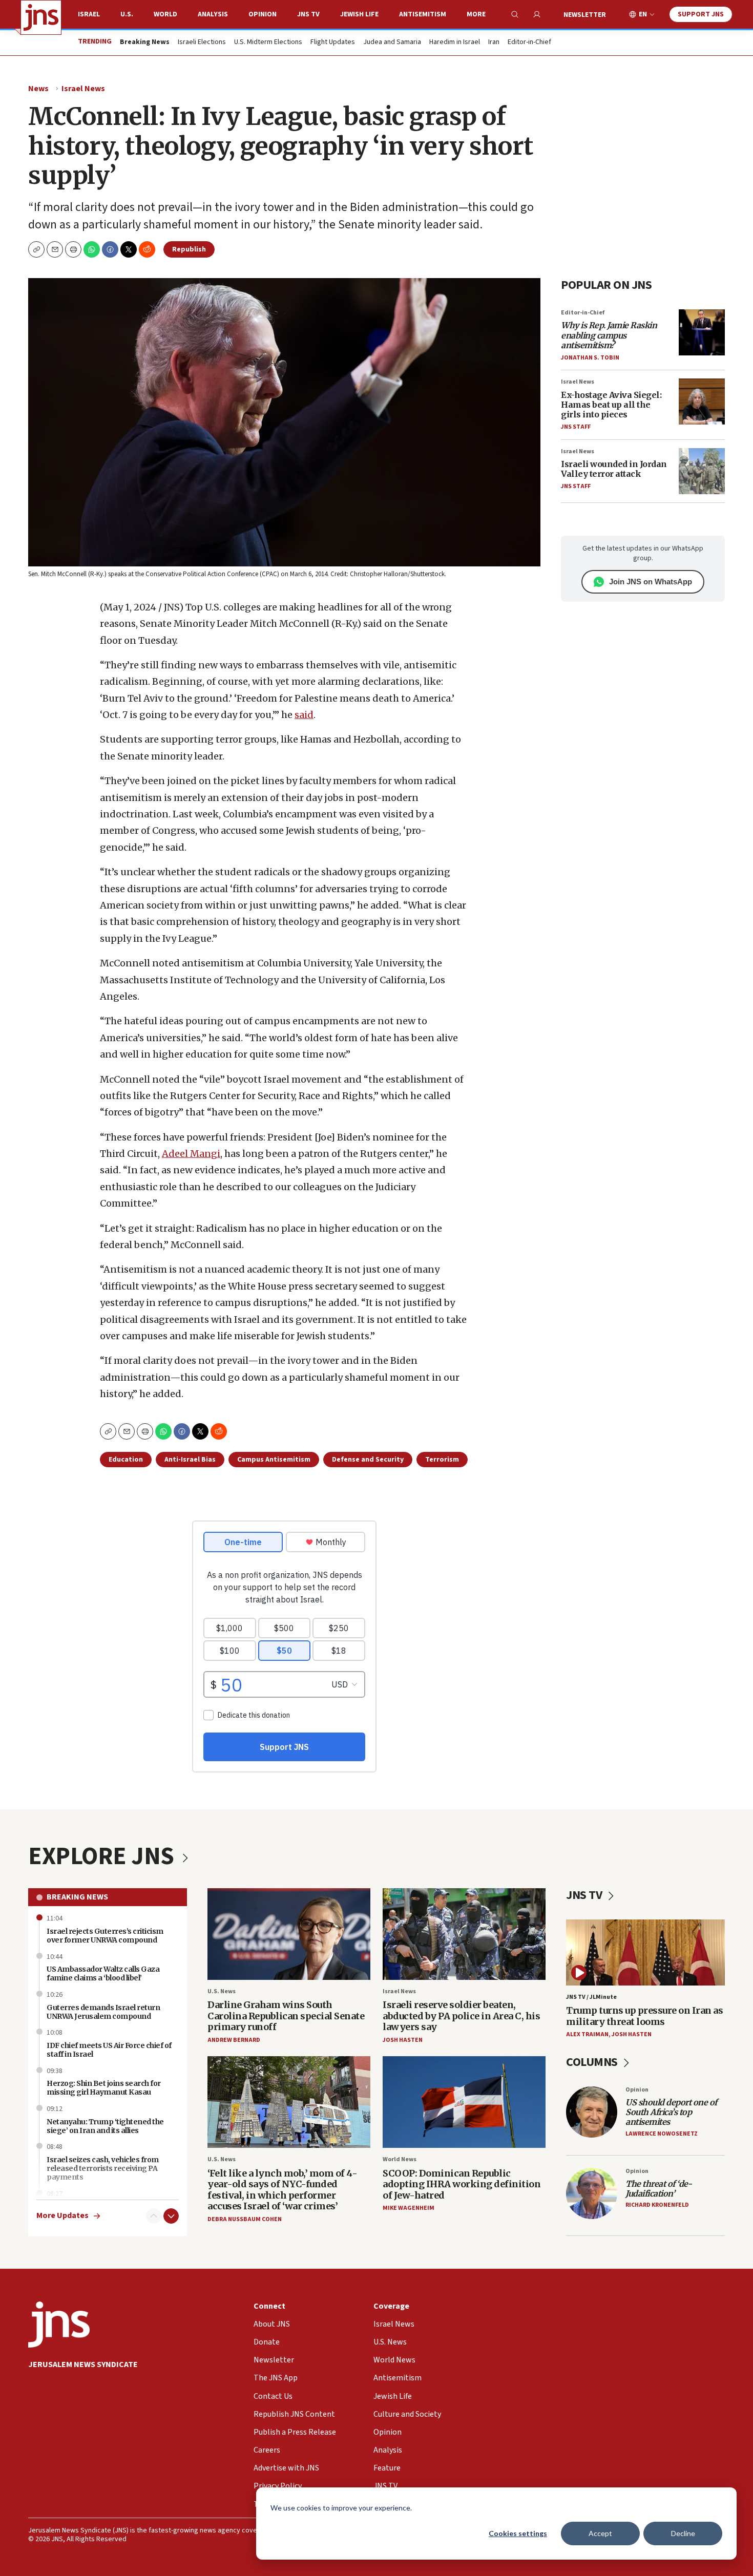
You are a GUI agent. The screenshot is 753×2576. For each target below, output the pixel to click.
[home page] (41, 17)
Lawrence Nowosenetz (662, 2134)
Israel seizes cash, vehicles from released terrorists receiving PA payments (103, 2168)
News (38, 89)
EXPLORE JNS (103, 1856)
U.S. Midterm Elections (268, 43)
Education (126, 1460)
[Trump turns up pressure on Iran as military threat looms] (645, 1952)
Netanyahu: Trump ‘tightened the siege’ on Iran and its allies (105, 2126)
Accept (600, 2533)
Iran (494, 43)
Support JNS (701, 14)
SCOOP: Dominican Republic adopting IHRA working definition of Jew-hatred (462, 2184)
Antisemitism (423, 14)
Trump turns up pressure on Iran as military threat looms (644, 2016)
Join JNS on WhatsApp (651, 582)
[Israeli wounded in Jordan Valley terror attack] (702, 471)
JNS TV (308, 14)
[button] (73, 249)
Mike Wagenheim (409, 2208)
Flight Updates (333, 43)
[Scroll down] (171, 2216)
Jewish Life (359, 14)
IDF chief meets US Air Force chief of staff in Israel (109, 2050)
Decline (683, 2533)
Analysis (213, 14)
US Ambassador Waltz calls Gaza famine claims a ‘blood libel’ (103, 1973)
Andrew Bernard (234, 2040)
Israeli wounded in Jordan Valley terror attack (614, 469)
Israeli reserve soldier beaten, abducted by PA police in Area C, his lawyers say (461, 2016)
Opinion (263, 14)
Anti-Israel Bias (190, 1460)
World (165, 14)
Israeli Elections (202, 43)
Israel (89, 14)
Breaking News (77, 1897)
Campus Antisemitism (274, 1460)
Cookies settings (518, 2533)
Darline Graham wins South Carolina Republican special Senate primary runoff (286, 2016)
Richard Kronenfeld (657, 2205)
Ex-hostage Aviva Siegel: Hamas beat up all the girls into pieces (611, 405)
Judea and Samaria (392, 43)
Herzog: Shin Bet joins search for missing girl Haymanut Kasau (104, 2088)
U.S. (127, 14)
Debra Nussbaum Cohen (245, 2219)
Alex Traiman (587, 2034)
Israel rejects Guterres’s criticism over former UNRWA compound (105, 1936)
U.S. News (222, 1991)
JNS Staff (576, 427)
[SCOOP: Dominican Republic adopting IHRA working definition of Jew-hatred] (464, 2102)
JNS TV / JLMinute (591, 1997)
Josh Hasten (403, 2040)
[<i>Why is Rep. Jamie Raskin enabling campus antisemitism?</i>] (702, 332)
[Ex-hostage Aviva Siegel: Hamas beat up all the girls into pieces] (702, 402)
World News (400, 2159)
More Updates (62, 2216)
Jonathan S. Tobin (590, 358)
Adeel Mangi (191, 1154)
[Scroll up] (154, 2216)
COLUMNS (593, 2062)
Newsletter (585, 15)
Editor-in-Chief (529, 43)
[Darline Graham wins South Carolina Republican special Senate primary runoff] (289, 1934)
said (304, 715)
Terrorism (442, 1460)
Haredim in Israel (455, 43)
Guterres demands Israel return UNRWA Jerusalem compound (103, 2012)
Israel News (83, 89)
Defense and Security (368, 1460)
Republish (189, 249)
